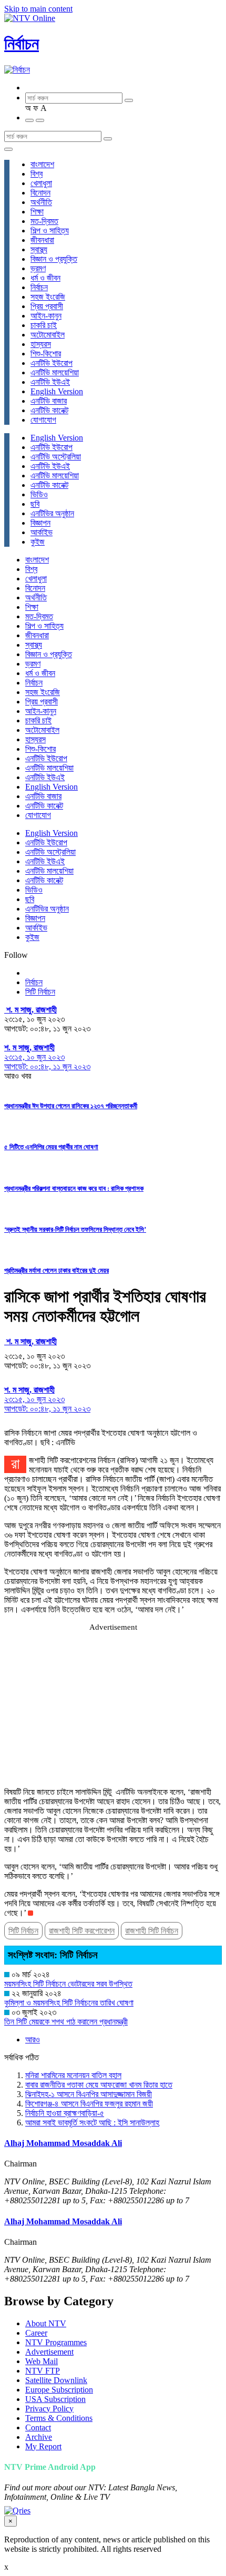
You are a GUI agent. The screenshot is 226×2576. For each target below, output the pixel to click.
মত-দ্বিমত (44, 221)
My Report (43, 2446)
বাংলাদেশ (42, 164)
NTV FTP (43, 2371)
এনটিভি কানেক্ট (49, 410)
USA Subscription (55, 2399)
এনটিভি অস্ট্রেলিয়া (56, 457)
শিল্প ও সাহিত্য (50, 231)
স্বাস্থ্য (39, 249)
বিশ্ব (37, 174)
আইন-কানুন (46, 316)
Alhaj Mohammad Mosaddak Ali (63, 2143)
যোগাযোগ (43, 420)
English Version (57, 391)
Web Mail (42, 2361)
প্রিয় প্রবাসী (47, 306)
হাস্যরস (41, 344)
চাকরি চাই (44, 325)
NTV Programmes (56, 2342)
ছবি (35, 504)
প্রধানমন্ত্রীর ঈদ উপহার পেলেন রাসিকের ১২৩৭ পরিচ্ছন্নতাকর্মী (71, 1106)
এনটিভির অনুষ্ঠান (52, 513)
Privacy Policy (49, 2409)
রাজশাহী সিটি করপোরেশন (82, 1931)
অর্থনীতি (41, 202)
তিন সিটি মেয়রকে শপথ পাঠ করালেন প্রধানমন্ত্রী (66, 2022)
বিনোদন (40, 193)
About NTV (46, 2323)
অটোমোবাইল (48, 335)
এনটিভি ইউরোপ (52, 363)
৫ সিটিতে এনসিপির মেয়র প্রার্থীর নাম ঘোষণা (51, 1147)
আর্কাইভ (42, 532)
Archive (39, 2437)
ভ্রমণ (38, 268)
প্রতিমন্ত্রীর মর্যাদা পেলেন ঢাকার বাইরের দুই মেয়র (56, 1270)
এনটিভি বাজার (49, 401)
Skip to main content (38, 9)
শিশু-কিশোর (46, 354)
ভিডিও (39, 494)
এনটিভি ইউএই (50, 382)
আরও (33, 2040)
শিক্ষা (37, 212)
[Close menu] (8, 149)
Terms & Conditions (59, 2418)
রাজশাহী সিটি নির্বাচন (152, 1931)
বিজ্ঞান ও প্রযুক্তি (54, 259)
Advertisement (49, 2352)
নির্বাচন (22, 44)
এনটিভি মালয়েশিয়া (55, 372)
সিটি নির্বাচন (40, 992)
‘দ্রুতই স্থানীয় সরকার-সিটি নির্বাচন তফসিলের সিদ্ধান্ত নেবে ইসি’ (75, 1229)
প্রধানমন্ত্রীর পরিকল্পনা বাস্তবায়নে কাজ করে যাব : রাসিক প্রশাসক (74, 1188)
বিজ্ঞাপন (40, 523)
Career (36, 2333)
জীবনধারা (42, 240)
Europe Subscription (59, 2390)
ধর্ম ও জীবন (45, 278)
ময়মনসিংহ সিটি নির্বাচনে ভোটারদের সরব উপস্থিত (68, 1984)
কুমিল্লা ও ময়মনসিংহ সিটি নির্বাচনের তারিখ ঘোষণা (69, 2003)
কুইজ (38, 542)
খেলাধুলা (41, 183)
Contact (38, 2427)
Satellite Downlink (56, 2380)
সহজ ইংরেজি (48, 297)
